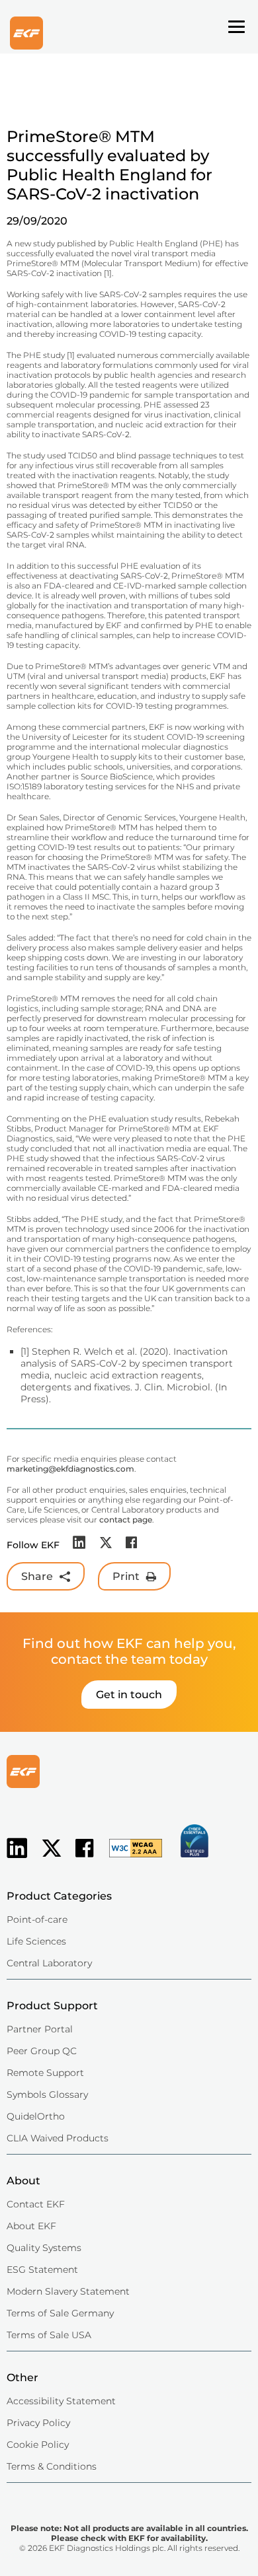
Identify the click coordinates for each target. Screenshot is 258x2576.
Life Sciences (36, 1941)
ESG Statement (42, 2270)
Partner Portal (40, 2029)
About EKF (31, 2226)
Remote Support (45, 2073)
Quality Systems (44, 2248)
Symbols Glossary (47, 2094)
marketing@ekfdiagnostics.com (70, 1469)
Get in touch (129, 1695)
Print (126, 1576)
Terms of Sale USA (49, 2335)
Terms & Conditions (52, 2466)
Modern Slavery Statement (68, 2291)
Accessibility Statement (61, 2401)
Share (37, 1576)
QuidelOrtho (36, 2116)
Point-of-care (37, 1919)
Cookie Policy (38, 2445)
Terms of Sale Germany (60, 2313)
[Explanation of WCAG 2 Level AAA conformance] (129, 1859)
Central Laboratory (49, 1963)
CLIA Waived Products (58, 2138)
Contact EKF (36, 2204)
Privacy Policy (38, 2423)
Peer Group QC (42, 2051)
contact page (126, 1520)
